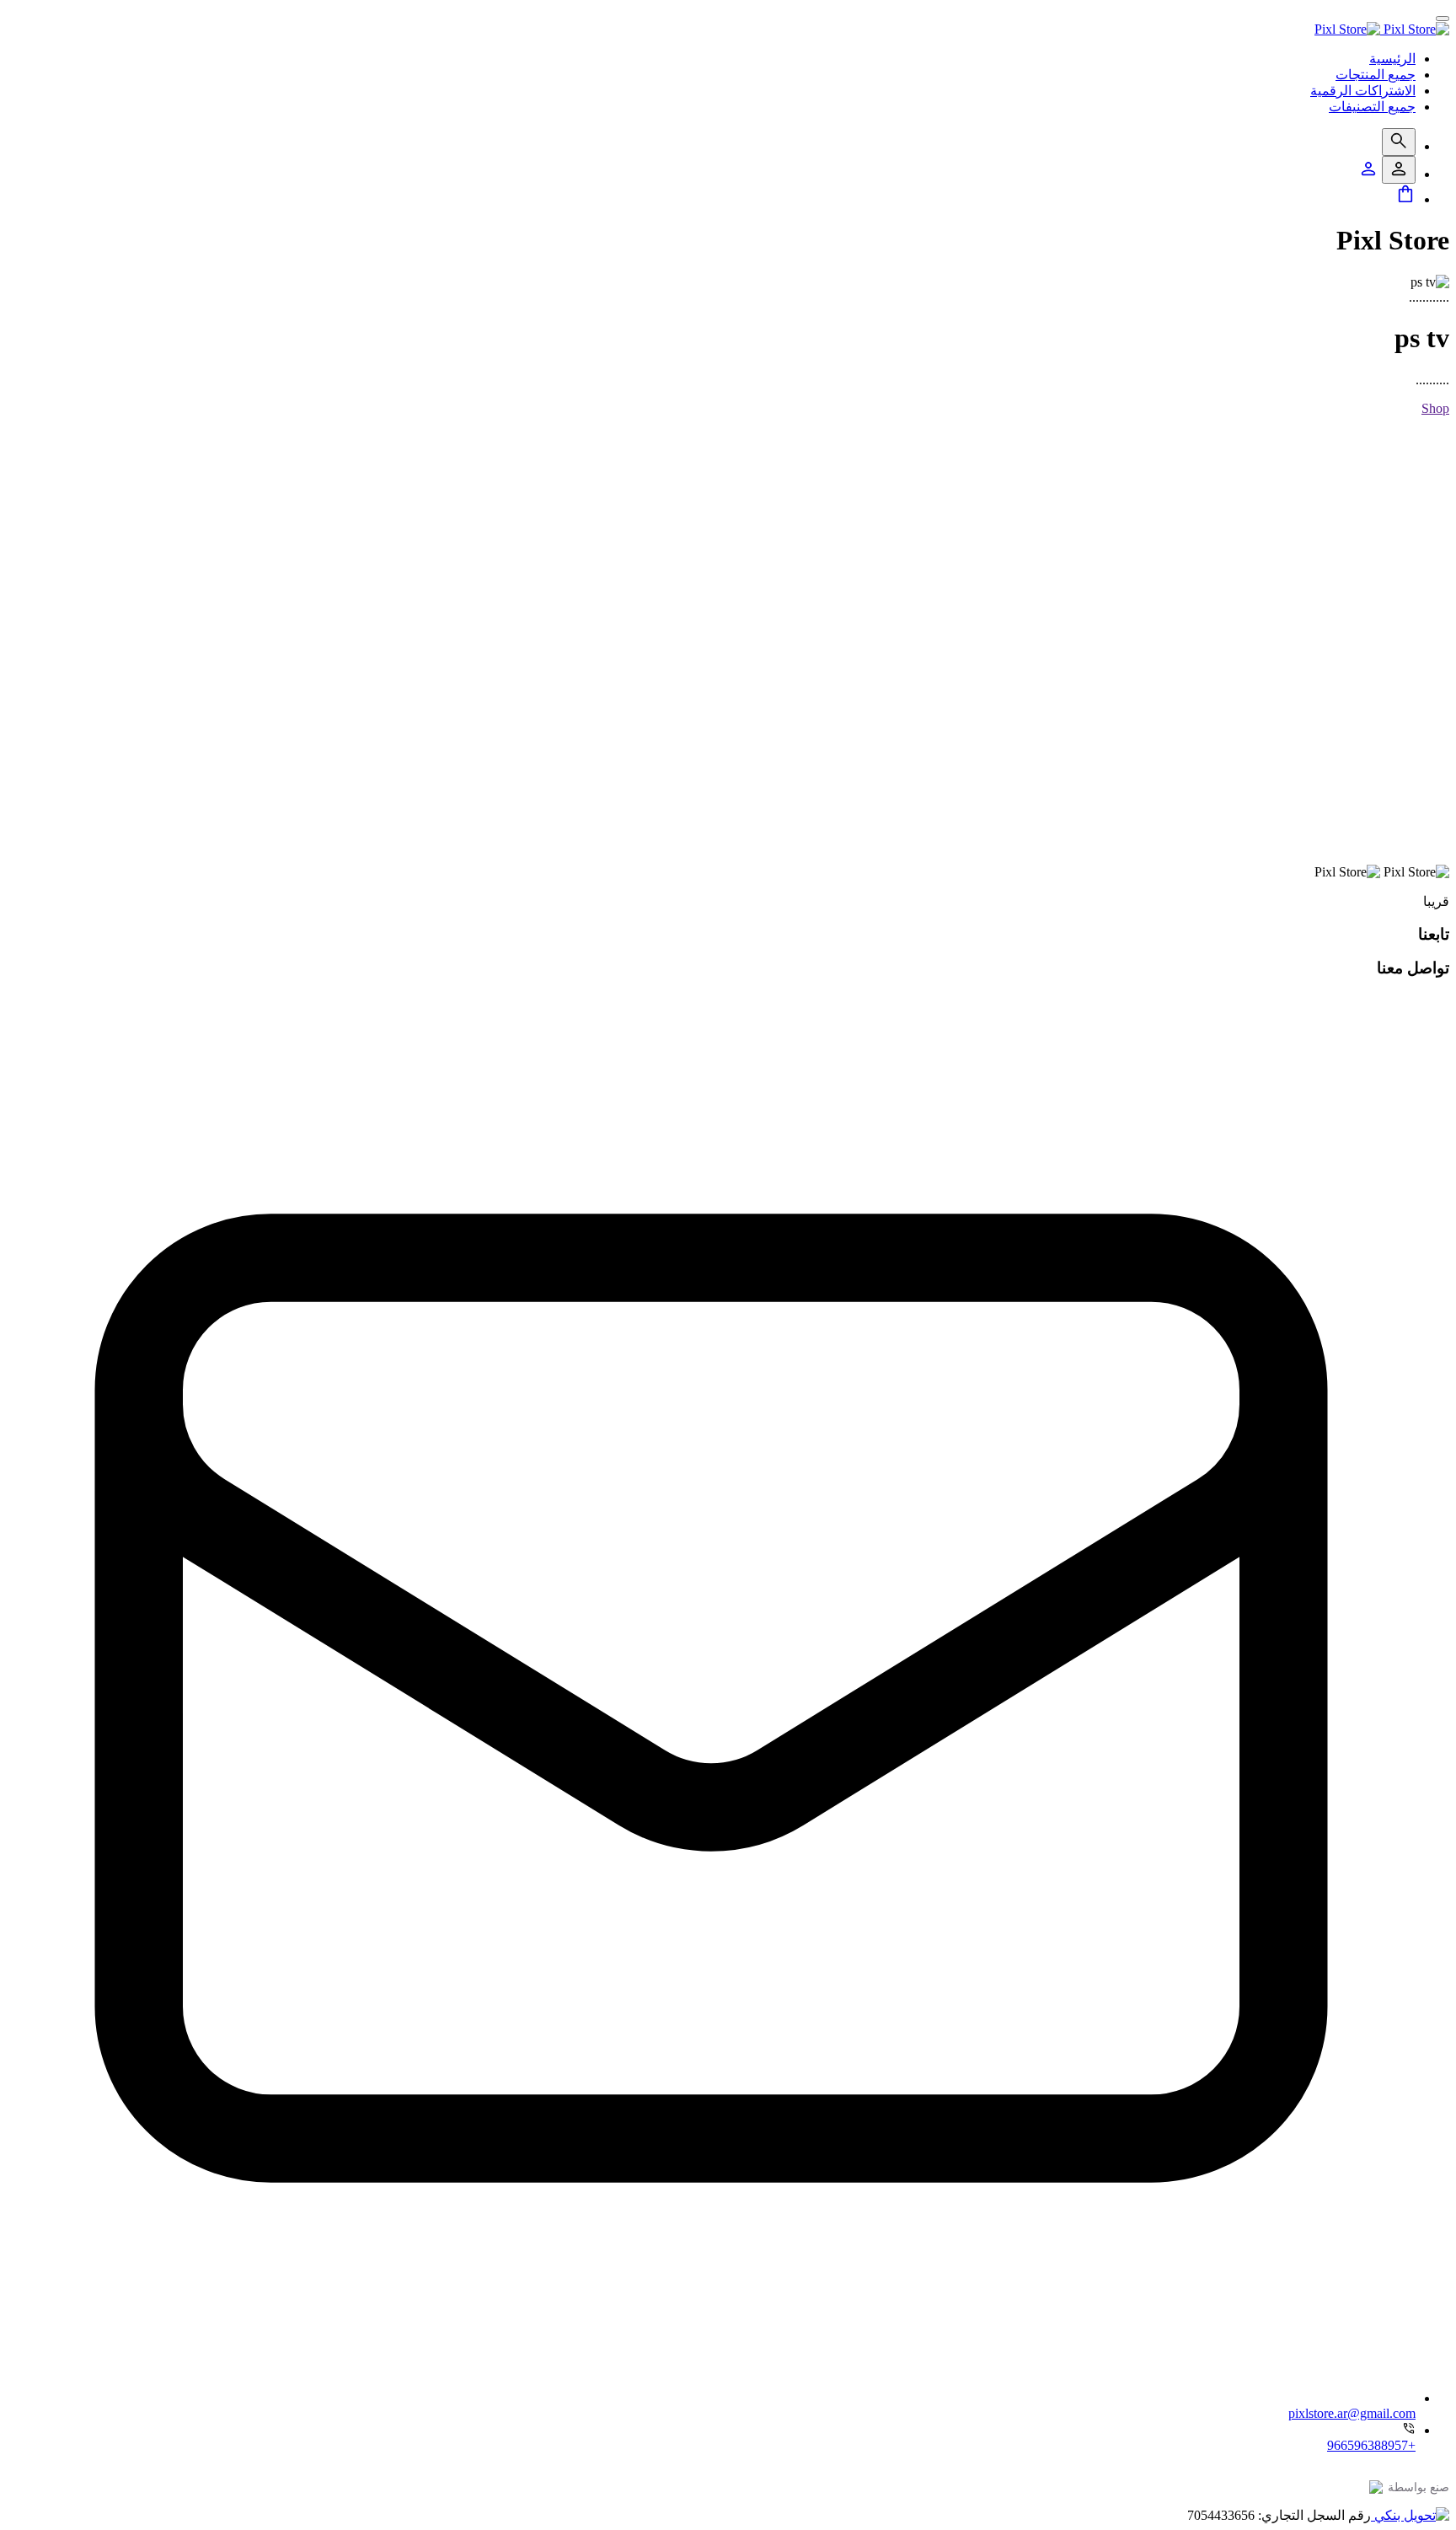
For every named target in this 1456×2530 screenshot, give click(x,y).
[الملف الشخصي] (1368, 174)
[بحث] (1399, 142)
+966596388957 (1371, 2445)
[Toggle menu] (1443, 19)
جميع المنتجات (1376, 75)
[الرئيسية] (1382, 29)
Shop (1435, 408)
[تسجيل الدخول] (1399, 170)
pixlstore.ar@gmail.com (1352, 2413)
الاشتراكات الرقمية (1363, 91)
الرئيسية (1392, 59)
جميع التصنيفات (1372, 107)
